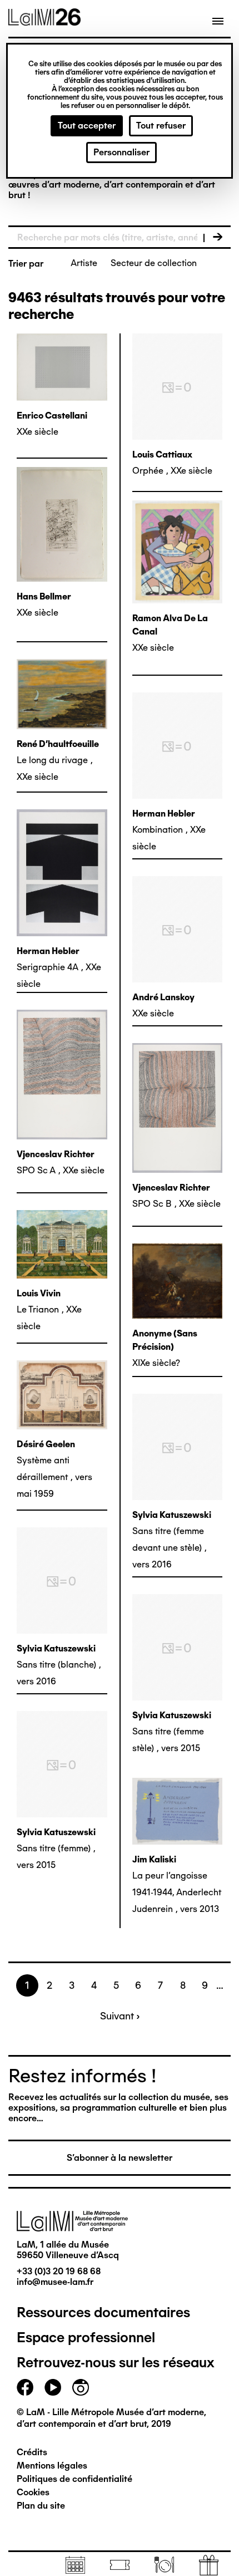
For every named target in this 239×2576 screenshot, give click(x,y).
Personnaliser (121, 152)
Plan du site (41, 2506)
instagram (81, 2387)
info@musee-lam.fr (55, 2282)
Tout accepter (87, 126)
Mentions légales (52, 2466)
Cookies (33, 2492)
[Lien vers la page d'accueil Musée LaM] (44, 22)
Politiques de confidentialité (74, 2479)
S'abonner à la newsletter (120, 2158)
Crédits (32, 2452)
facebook (25, 2387)
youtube (53, 2387)
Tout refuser (161, 126)
